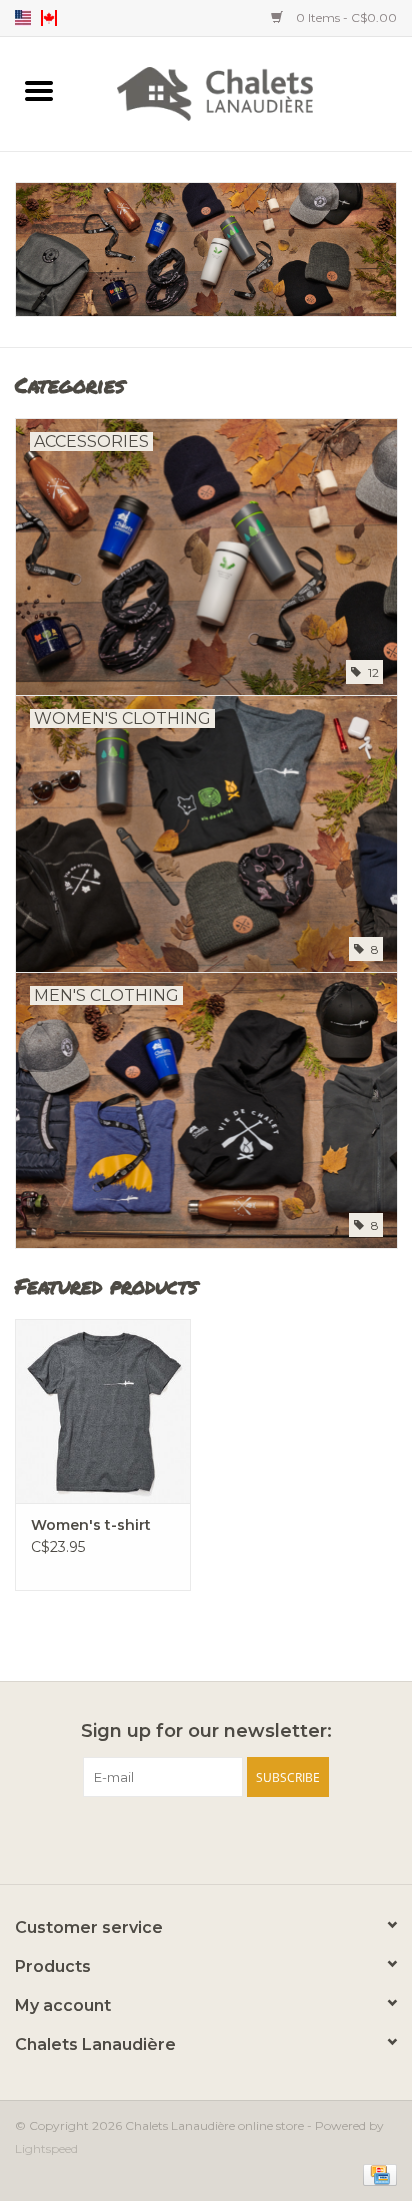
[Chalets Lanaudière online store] (245, 92)
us (23, 18)
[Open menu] (39, 90)
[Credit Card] (376, 2173)
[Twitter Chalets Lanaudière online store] (206, 1838)
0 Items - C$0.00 (345, 17)
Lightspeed (46, 2148)
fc (49, 18)
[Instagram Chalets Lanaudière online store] (242, 1838)
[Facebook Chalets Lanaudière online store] (170, 1838)
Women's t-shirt (91, 1525)
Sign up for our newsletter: (206, 1731)
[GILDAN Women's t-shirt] (103, 1411)
